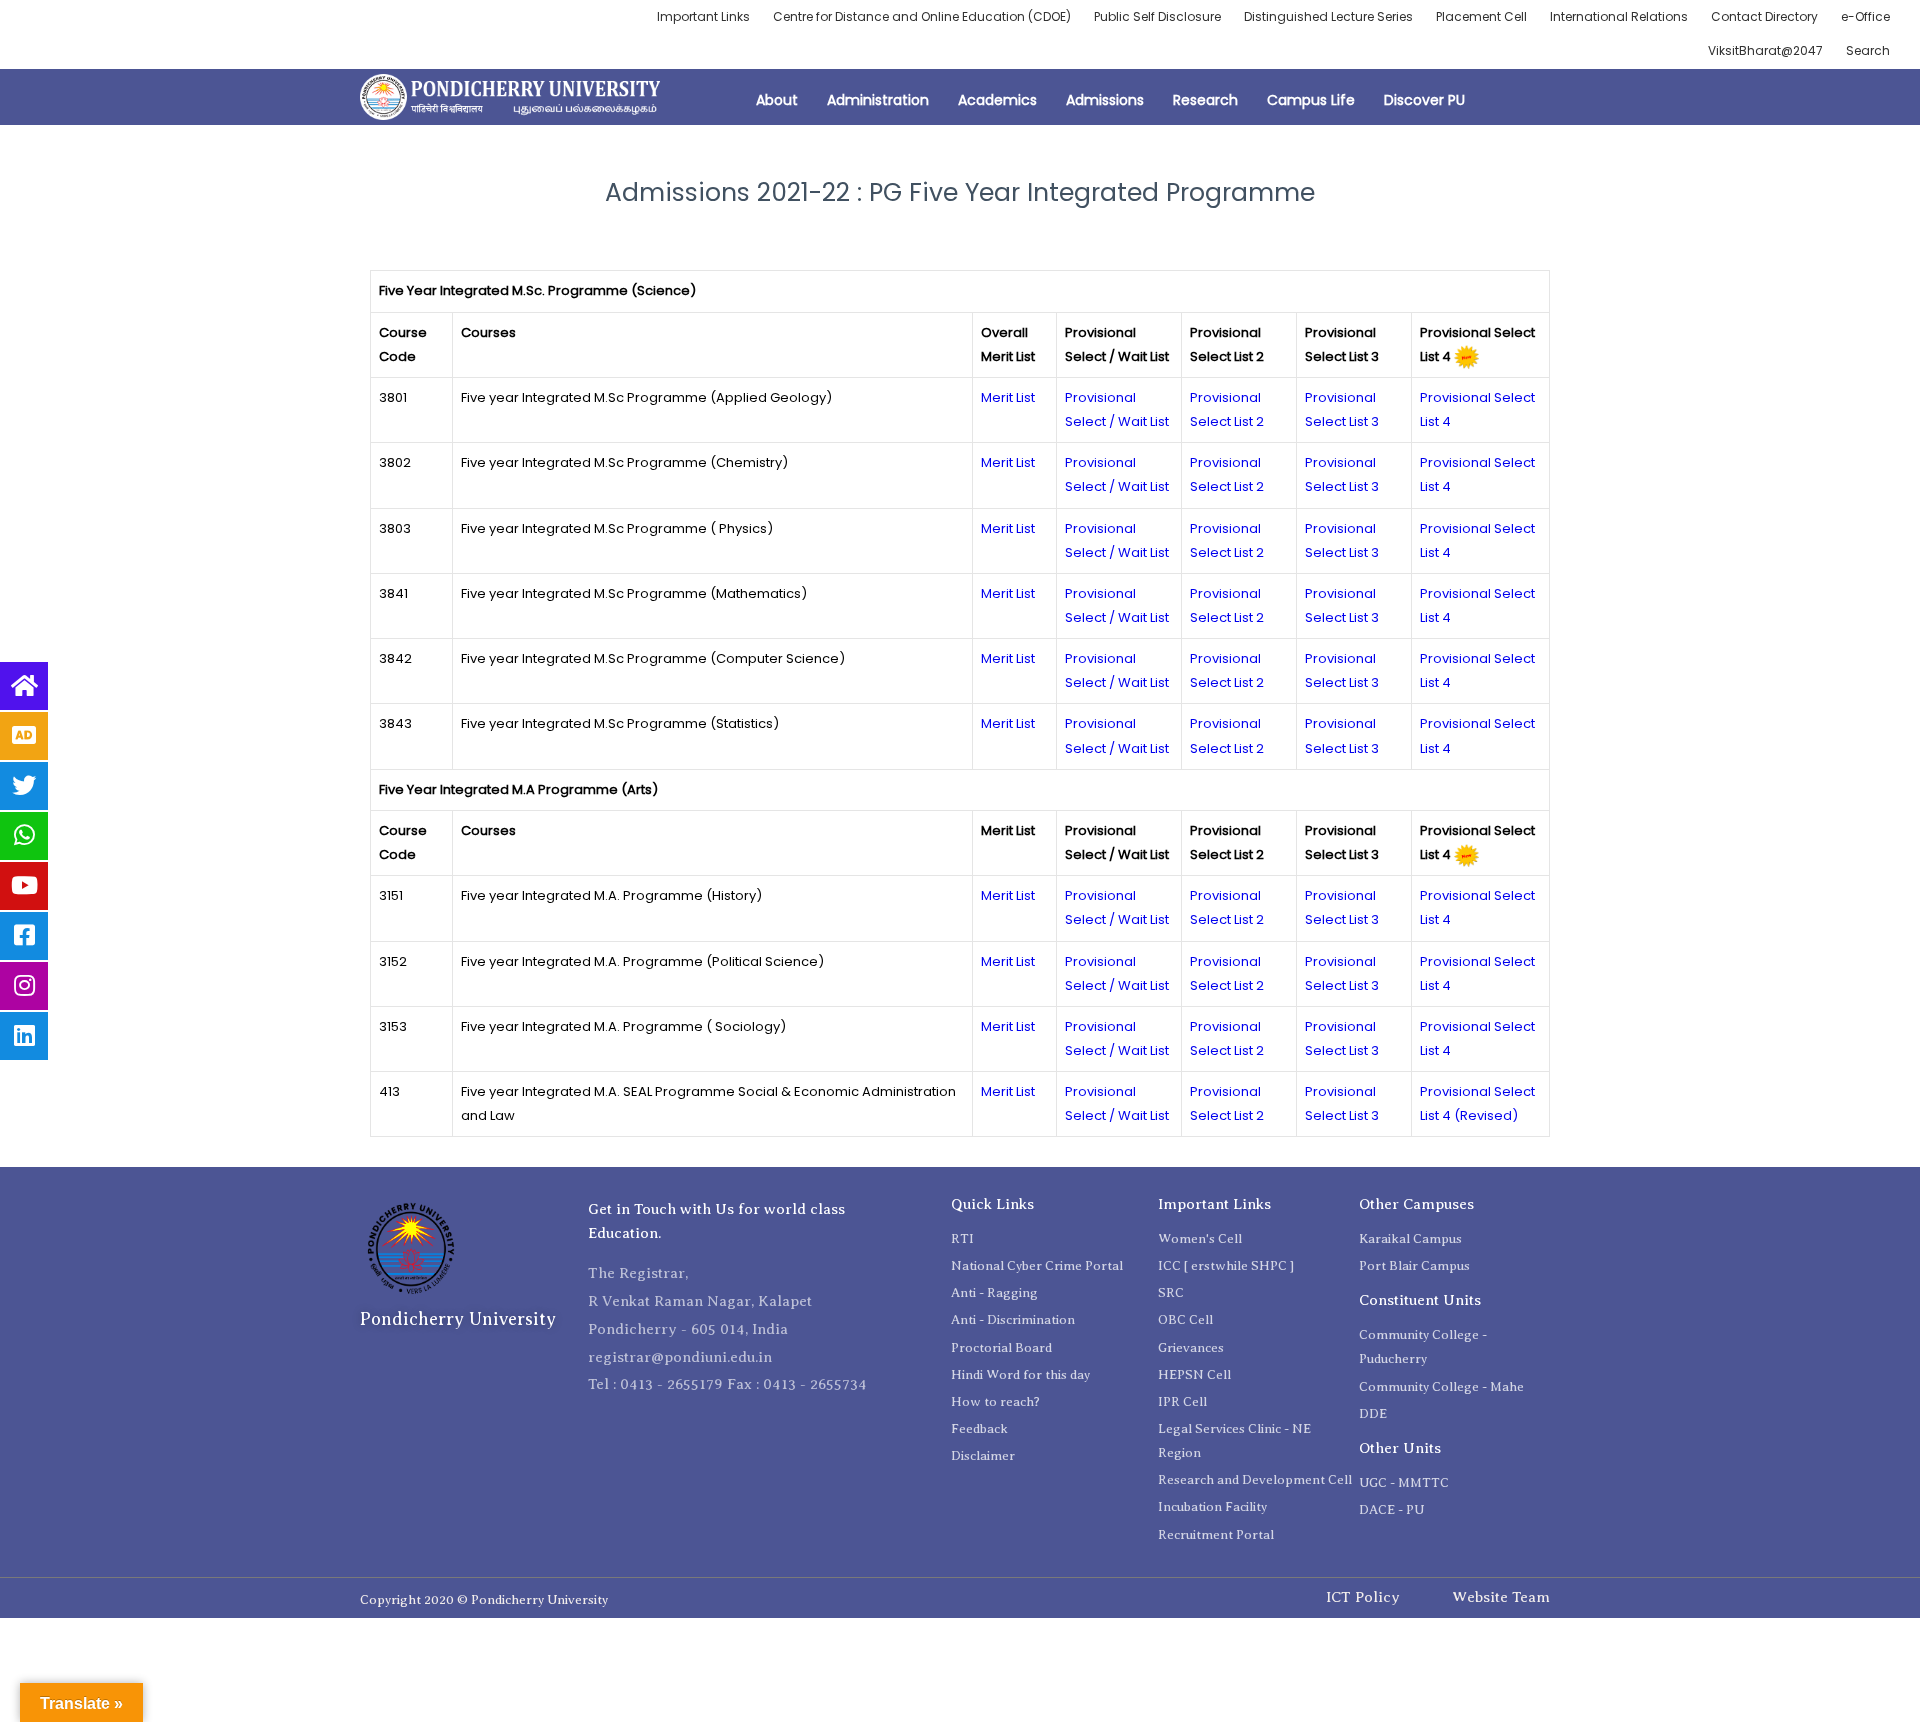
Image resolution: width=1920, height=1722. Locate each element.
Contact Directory (1764, 16)
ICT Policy (1363, 1597)
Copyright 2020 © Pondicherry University (484, 1599)
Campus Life (1311, 100)
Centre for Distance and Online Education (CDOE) (922, 16)
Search (1868, 50)
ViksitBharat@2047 (1765, 50)
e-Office (1865, 16)
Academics (997, 100)
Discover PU (1424, 100)
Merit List (1008, 397)
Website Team (1501, 1597)
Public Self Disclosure (1157, 16)
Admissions (1105, 100)
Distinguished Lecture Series (1328, 16)
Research (1205, 100)
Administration (878, 100)
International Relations (1619, 16)
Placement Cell (1481, 16)
